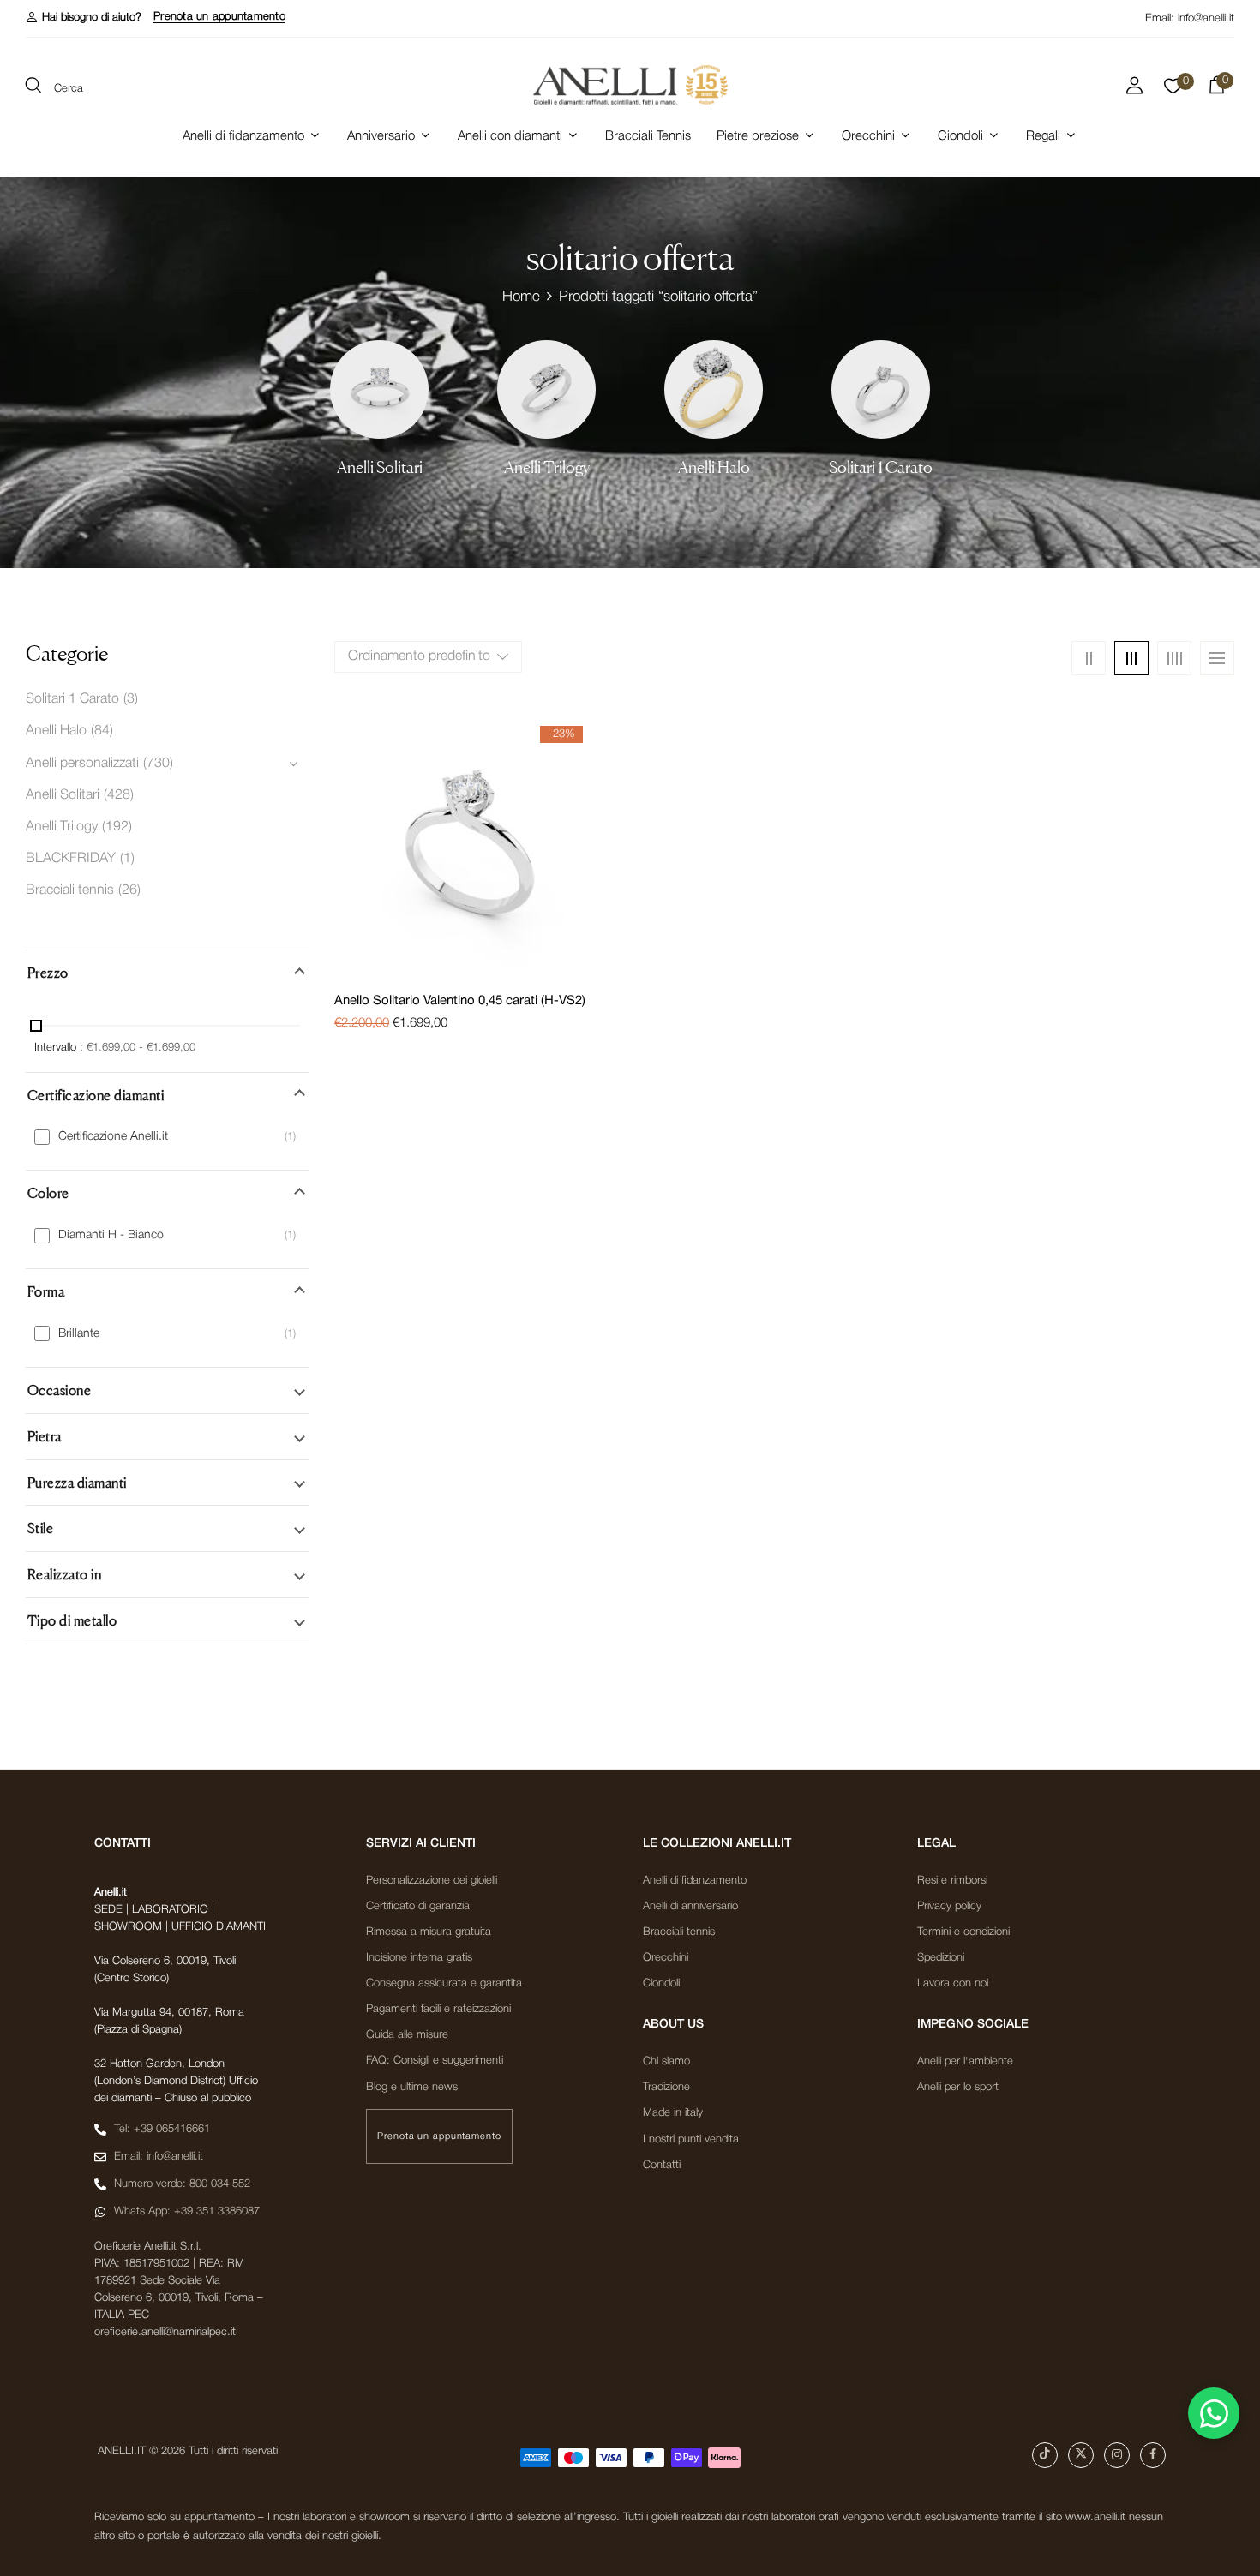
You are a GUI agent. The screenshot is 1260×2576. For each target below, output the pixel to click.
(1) (127, 859)
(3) (131, 699)
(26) (129, 890)
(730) (158, 764)
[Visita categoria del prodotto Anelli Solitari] (379, 389)
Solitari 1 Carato (881, 467)
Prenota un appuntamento (219, 17)
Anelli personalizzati (82, 764)
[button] (84, 18)
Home (521, 297)
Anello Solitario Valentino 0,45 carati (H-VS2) (460, 1001)
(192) (117, 827)
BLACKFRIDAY (71, 859)
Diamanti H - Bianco (111, 1235)
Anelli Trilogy (547, 467)
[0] (1173, 91)
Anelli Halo (714, 467)
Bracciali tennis (70, 890)
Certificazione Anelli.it (113, 1137)
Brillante (79, 1334)
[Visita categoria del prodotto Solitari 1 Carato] (881, 389)
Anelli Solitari (380, 467)
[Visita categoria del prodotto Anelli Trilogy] (546, 389)
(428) (119, 795)
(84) (102, 731)
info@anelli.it (1206, 18)
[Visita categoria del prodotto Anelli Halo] (714, 389)
